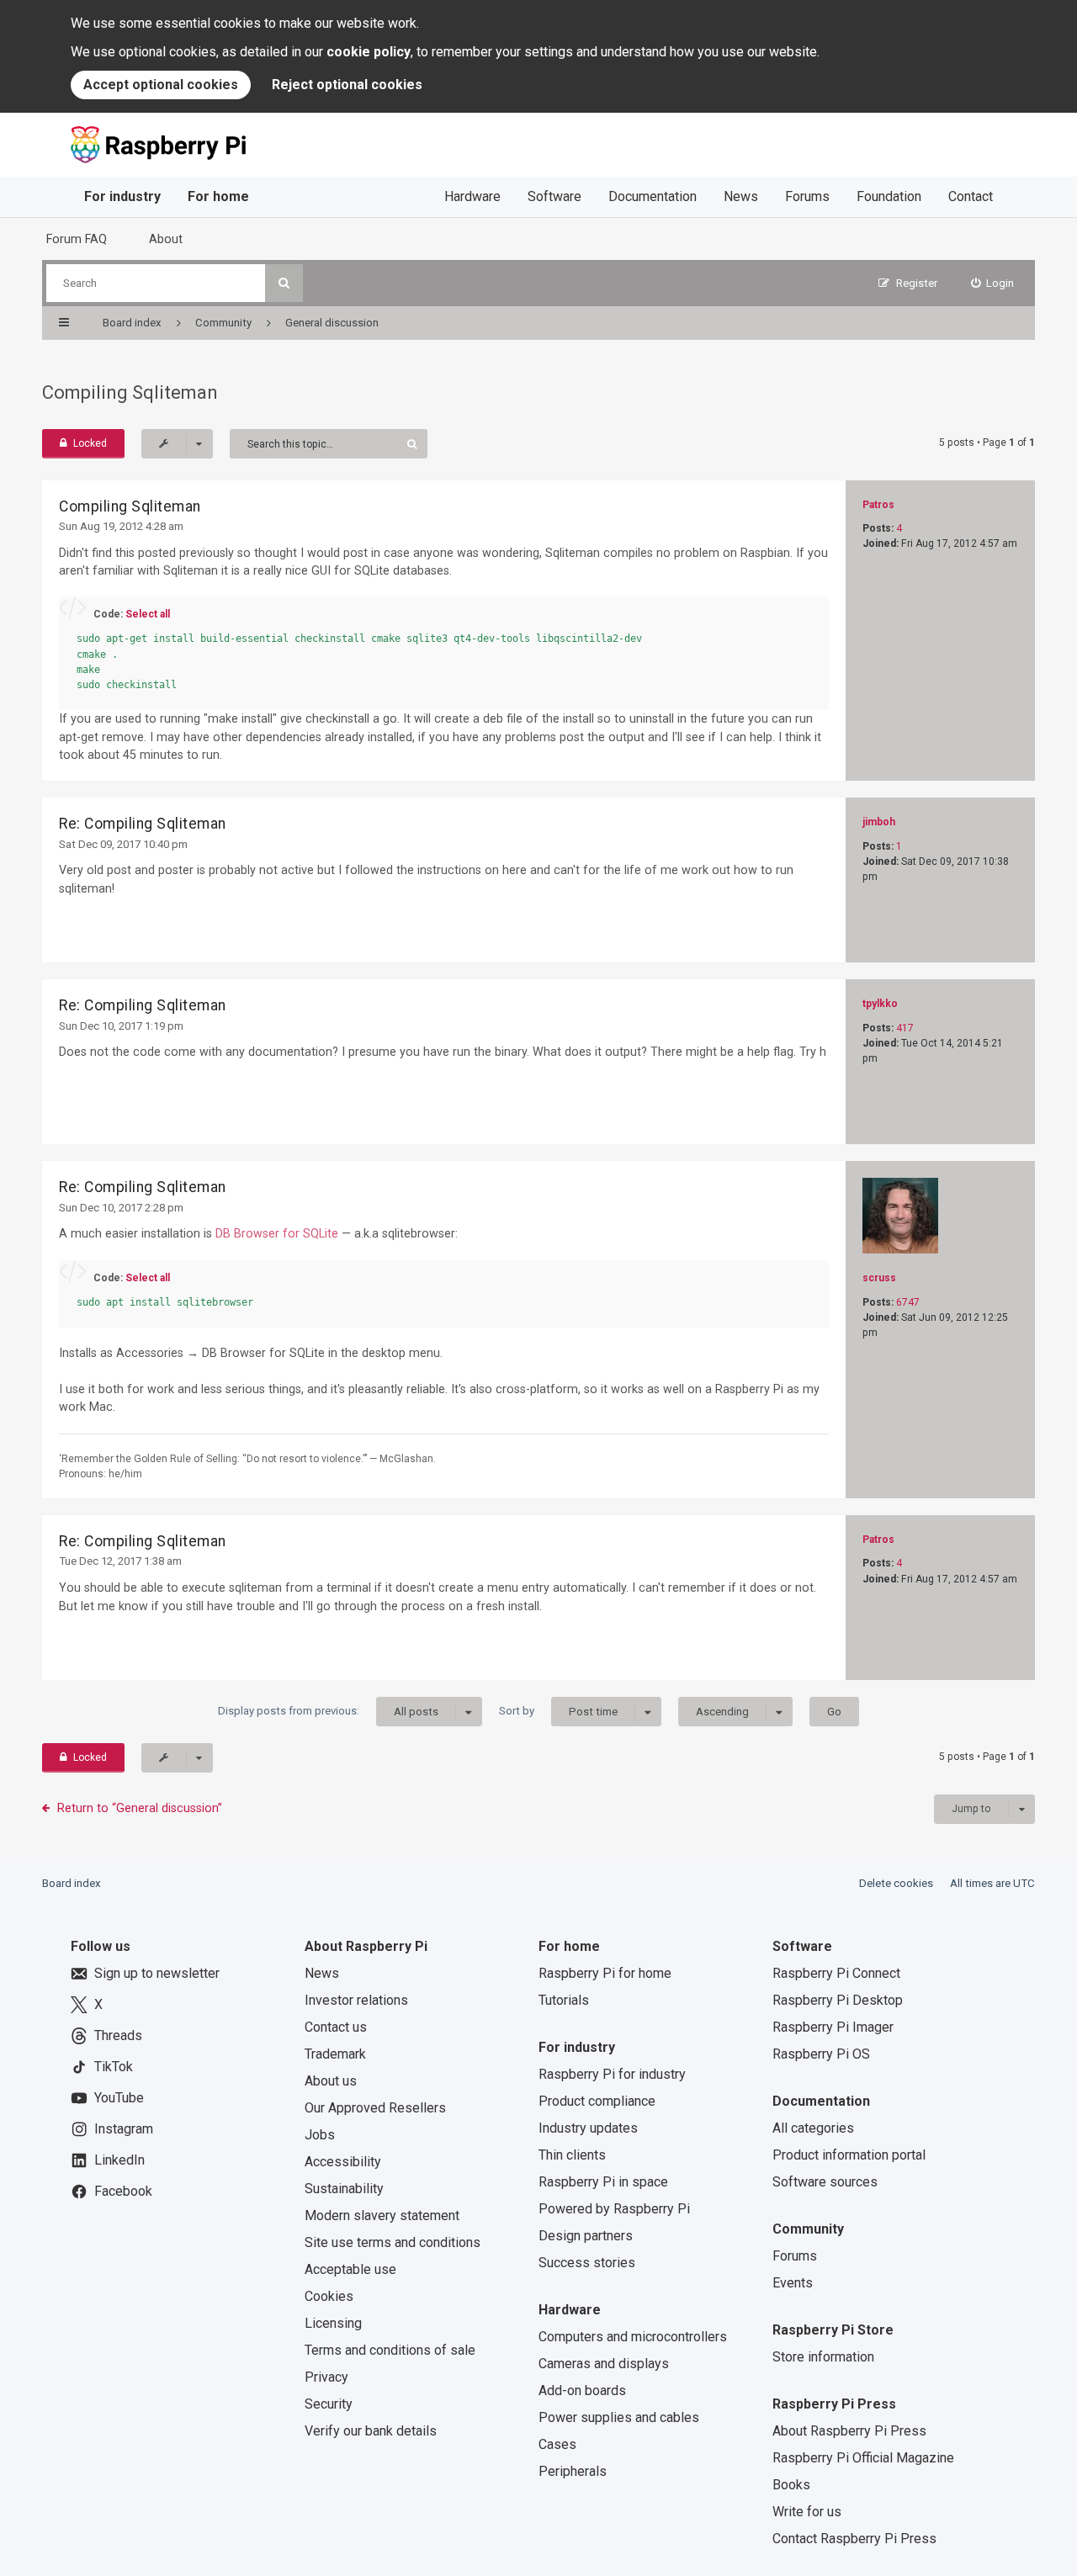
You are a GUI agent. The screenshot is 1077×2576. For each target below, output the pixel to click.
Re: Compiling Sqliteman (143, 824)
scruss (879, 1278)
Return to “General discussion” (140, 1808)
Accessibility (343, 2162)
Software (554, 196)
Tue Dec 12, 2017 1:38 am (120, 1561)
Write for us (807, 2512)
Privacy (326, 2377)
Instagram (124, 2129)
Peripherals (573, 2471)
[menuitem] (993, 283)
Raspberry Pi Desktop (838, 2000)
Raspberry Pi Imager (833, 2027)
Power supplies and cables (619, 2417)
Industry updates (588, 2128)
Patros (878, 505)
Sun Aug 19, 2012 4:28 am (121, 526)
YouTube (119, 2098)
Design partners (586, 2236)
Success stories (587, 2263)
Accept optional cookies (161, 85)
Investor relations (356, 2000)
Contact (971, 196)
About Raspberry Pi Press (849, 2431)
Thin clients (572, 2155)
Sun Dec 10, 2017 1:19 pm (121, 1026)
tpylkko (880, 1004)
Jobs (320, 2135)
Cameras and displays (604, 2364)
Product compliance (597, 2101)
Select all (148, 614)
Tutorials (564, 2000)
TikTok (114, 2067)
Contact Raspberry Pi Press (854, 2539)
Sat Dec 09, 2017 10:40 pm (123, 844)
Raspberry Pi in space (603, 2182)
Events (793, 2283)
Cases (557, 2444)
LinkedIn (119, 2160)
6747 (908, 1302)
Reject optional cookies (347, 85)
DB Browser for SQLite (277, 1233)
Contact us (336, 2027)
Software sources (825, 2182)
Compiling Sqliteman (130, 392)
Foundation (889, 196)
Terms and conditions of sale (390, 2350)
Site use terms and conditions (393, 2242)
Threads (118, 2035)
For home (218, 196)
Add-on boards (582, 2390)
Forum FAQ (77, 239)
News (741, 196)
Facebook (123, 2191)
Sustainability (344, 2189)
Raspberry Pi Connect (836, 1973)
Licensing (333, 2323)
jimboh (879, 822)
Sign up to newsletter (157, 1973)
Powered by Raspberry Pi (614, 2209)
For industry (122, 196)
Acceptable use (350, 2269)
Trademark (335, 2054)
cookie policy (369, 52)
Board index (72, 1883)
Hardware (472, 196)
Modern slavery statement (382, 2216)
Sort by (558, 1711)
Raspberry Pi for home (605, 1973)
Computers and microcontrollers (633, 2337)
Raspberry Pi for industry (612, 2074)
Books (791, 2485)
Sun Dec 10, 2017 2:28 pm (121, 1208)
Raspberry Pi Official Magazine (863, 2458)
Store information (823, 2357)
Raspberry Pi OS (821, 2054)
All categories (813, 2128)
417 (905, 1028)
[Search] (284, 283)
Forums (807, 196)
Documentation (653, 196)
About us (331, 2081)
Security (329, 2404)
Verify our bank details (371, 2431)
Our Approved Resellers (375, 2108)
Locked (90, 443)
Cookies (329, 2296)
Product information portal (849, 2155)
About (166, 239)
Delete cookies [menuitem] (896, 1883)
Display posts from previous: (328, 1711)
